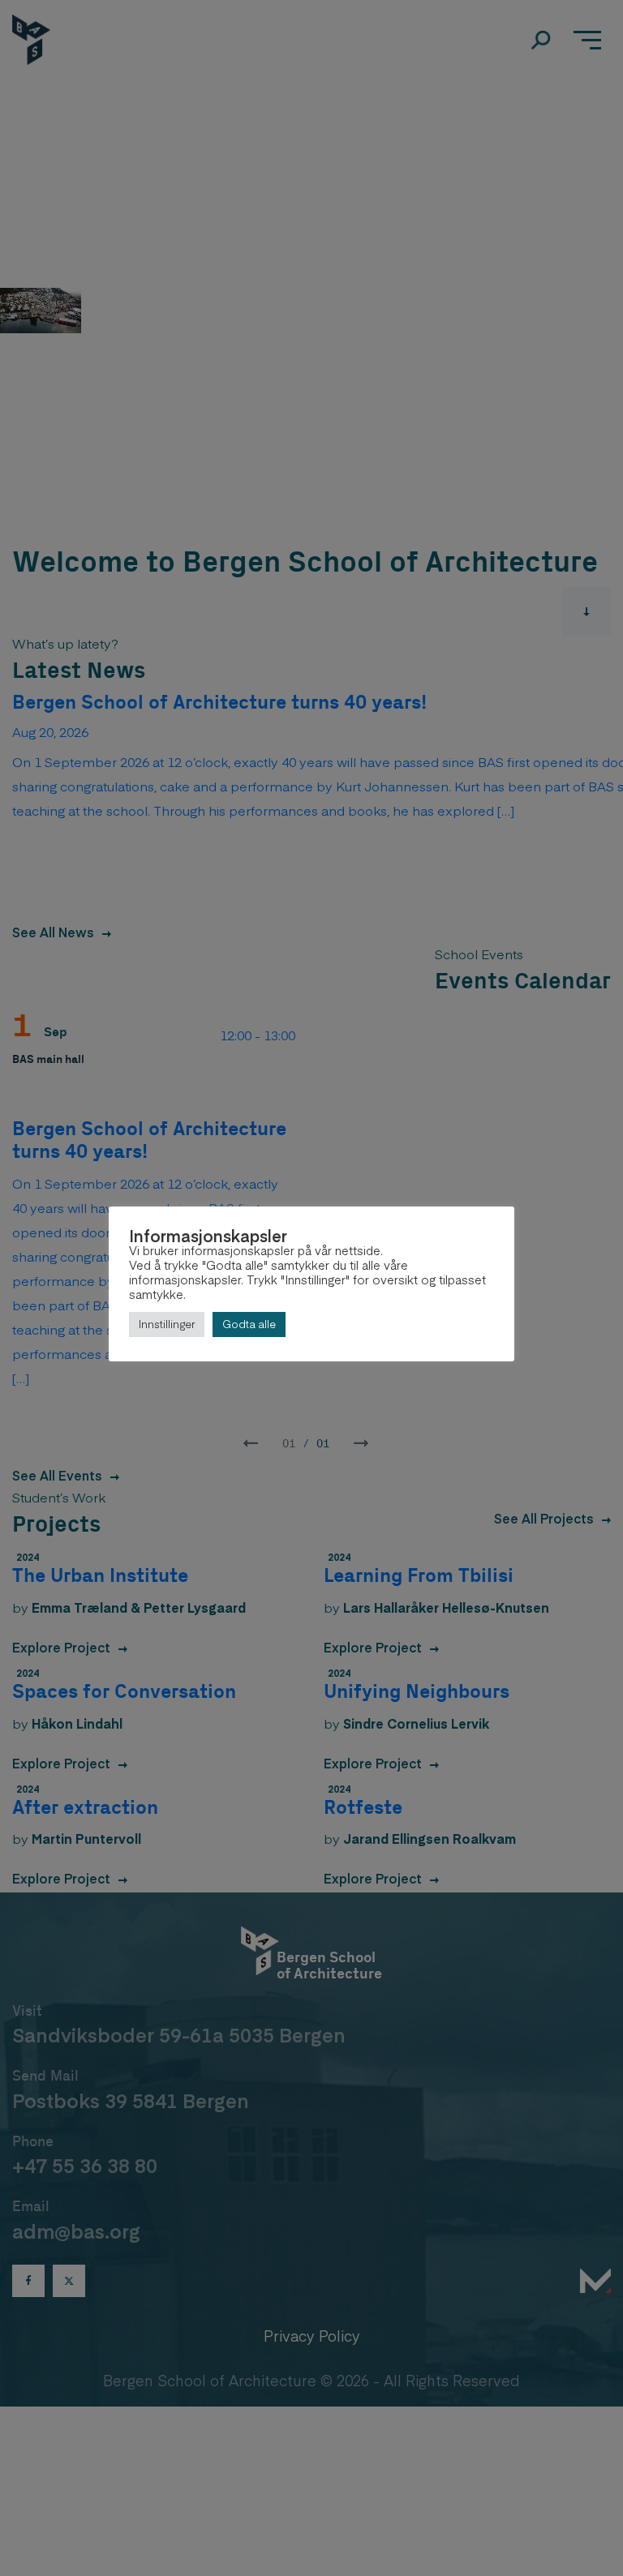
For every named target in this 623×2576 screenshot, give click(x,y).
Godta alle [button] (249, 1324)
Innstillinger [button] (167, 1324)
